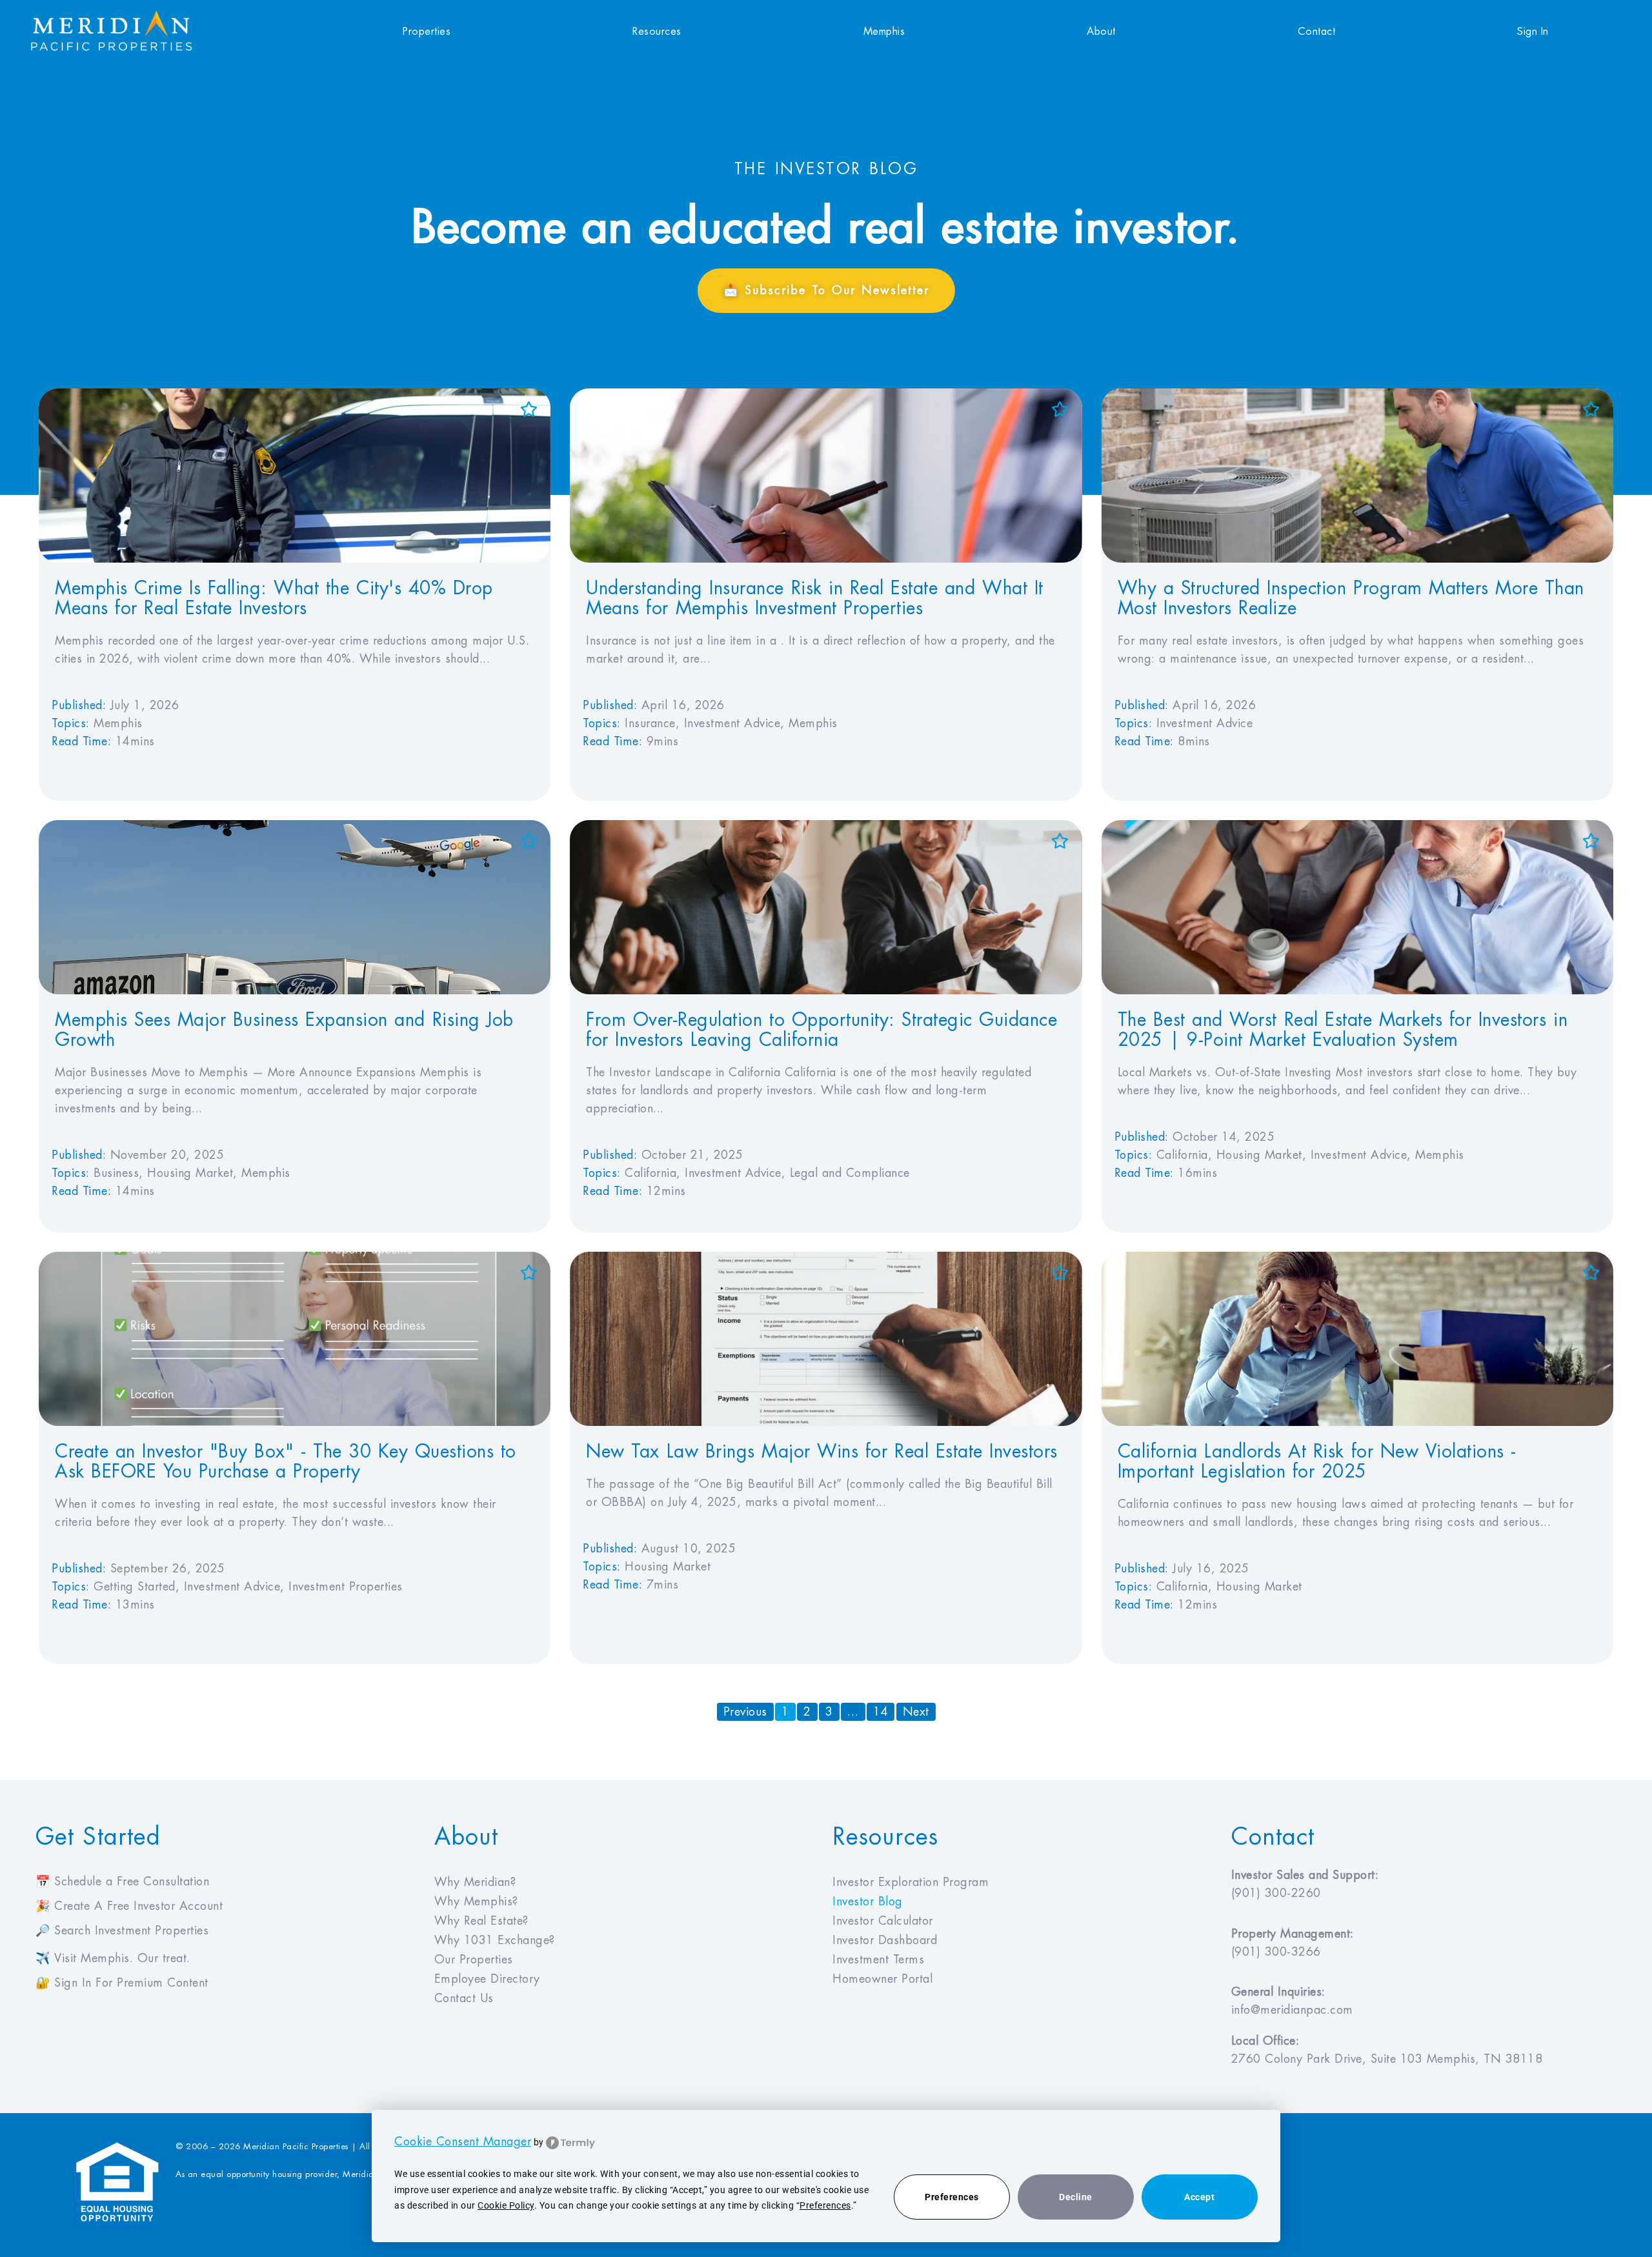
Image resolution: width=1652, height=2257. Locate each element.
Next (916, 1712)
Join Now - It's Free (1527, 2231)
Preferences (952, 2197)
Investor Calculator (883, 1921)
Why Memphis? (476, 1901)
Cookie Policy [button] (506, 2205)
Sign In (1533, 32)
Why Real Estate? (481, 1921)
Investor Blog (868, 1901)
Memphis (884, 32)
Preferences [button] (825, 2205)
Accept (1199, 2197)
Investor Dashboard (885, 1940)
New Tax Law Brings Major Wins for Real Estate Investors (821, 1452)
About (1101, 32)
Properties (427, 32)
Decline (1076, 2197)
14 (884, 1710)
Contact (1317, 32)
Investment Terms (878, 1960)
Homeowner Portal (882, 1979)
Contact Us (464, 1998)
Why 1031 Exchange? (495, 1940)
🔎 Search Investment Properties (122, 1931)
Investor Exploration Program (911, 1882)
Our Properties (474, 1960)
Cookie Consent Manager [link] (463, 2142)
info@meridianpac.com (1292, 2010)
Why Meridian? (475, 1882)
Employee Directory (487, 1979)
